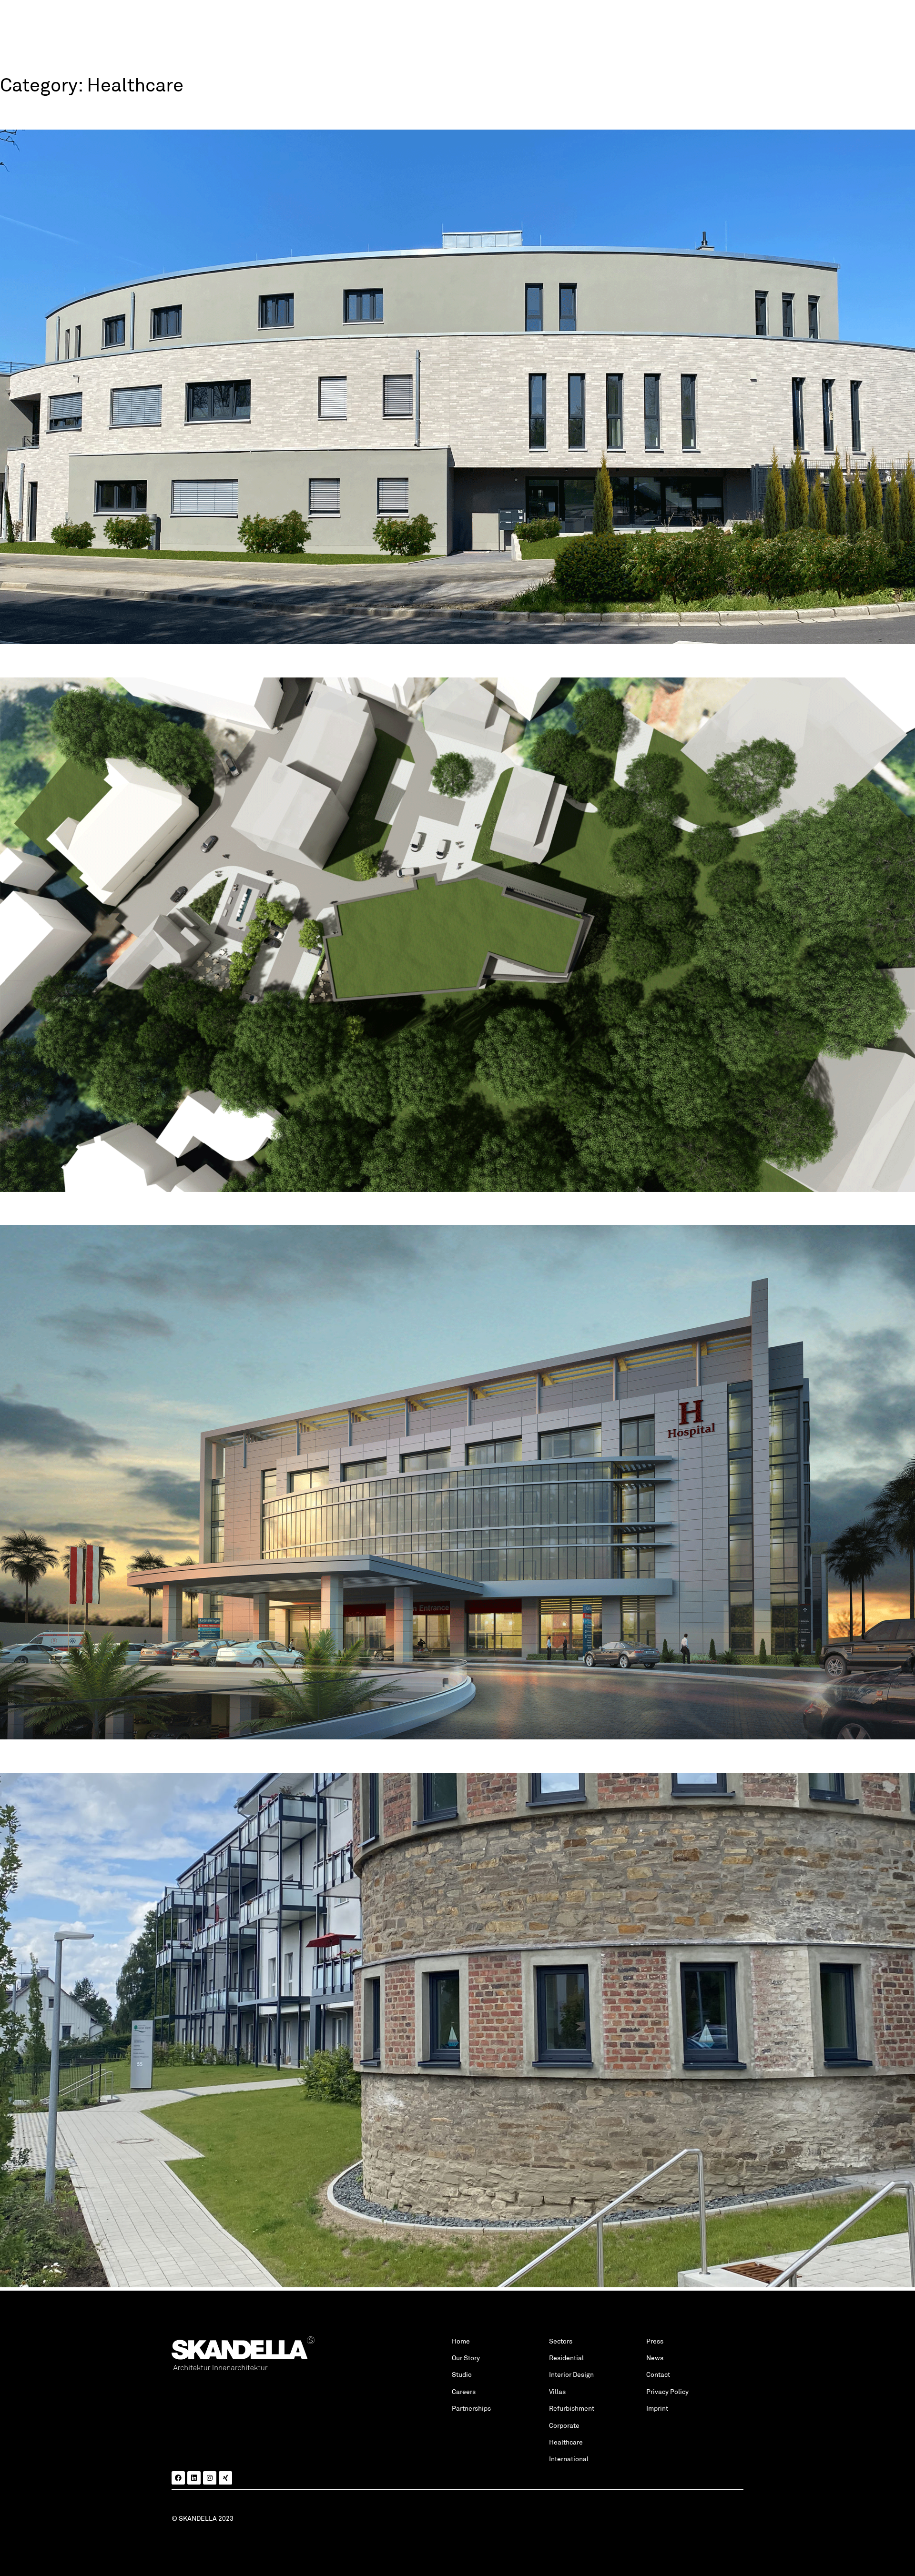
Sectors (561, 2341)
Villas (557, 2392)
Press (655, 2341)
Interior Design (571, 2374)
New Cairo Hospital (67, 1208)
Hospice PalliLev (58, 113)
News (655, 2358)
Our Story (466, 2358)
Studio (462, 2374)
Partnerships (471, 2408)
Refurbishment (572, 2408)
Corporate (564, 2425)
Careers (464, 2392)
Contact (658, 2374)
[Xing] (225, 2478)
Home (461, 2341)
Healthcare (566, 2442)
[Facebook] (178, 2478)
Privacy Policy (667, 2392)
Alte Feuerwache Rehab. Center (111, 660)
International (569, 2459)
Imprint (657, 2408)
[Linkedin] (194, 2478)
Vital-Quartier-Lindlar (76, 1756)
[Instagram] (210, 2478)
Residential (566, 2358)
